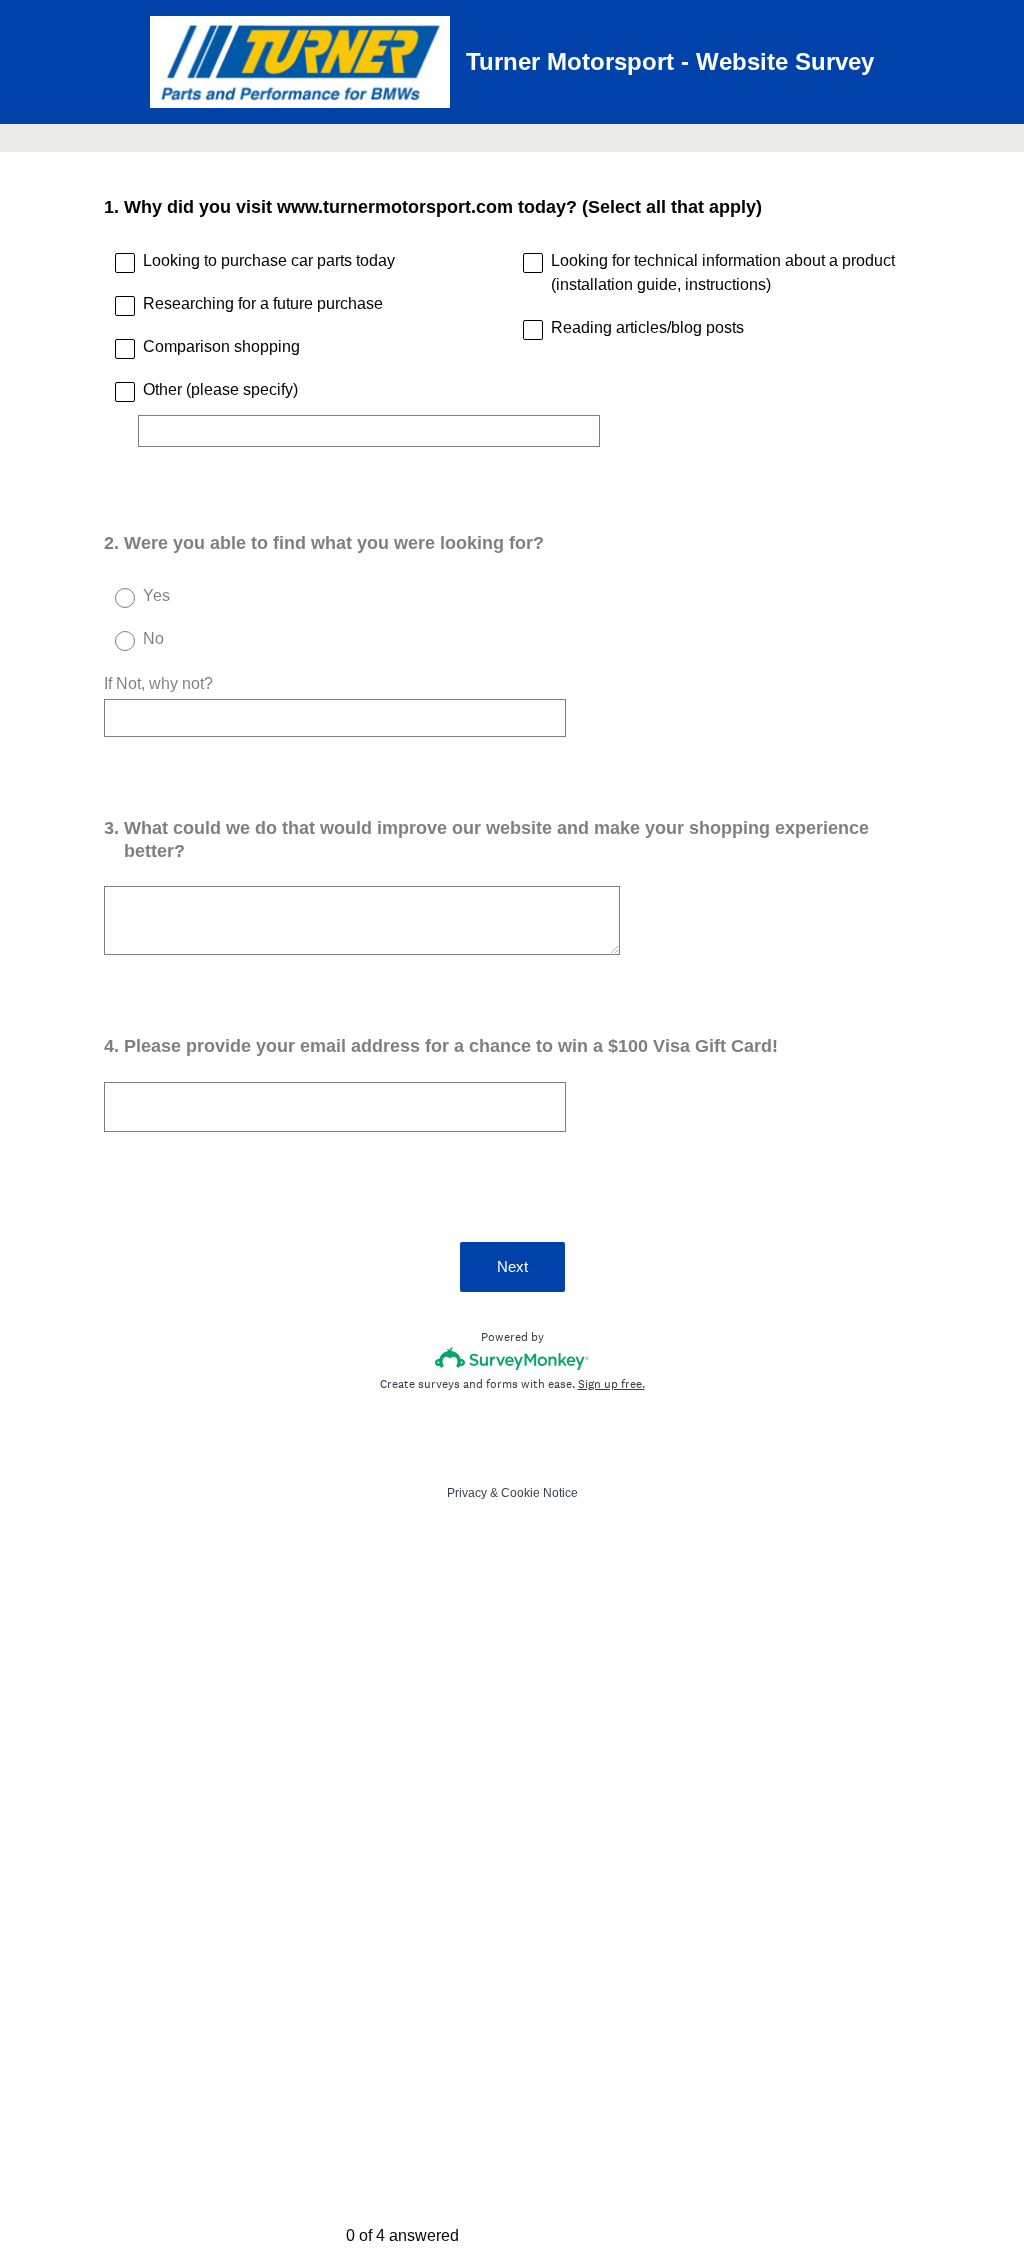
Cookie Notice (539, 1493)
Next (512, 1266)
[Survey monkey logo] (512, 1358)
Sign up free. (611, 1384)
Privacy (467, 1493)
